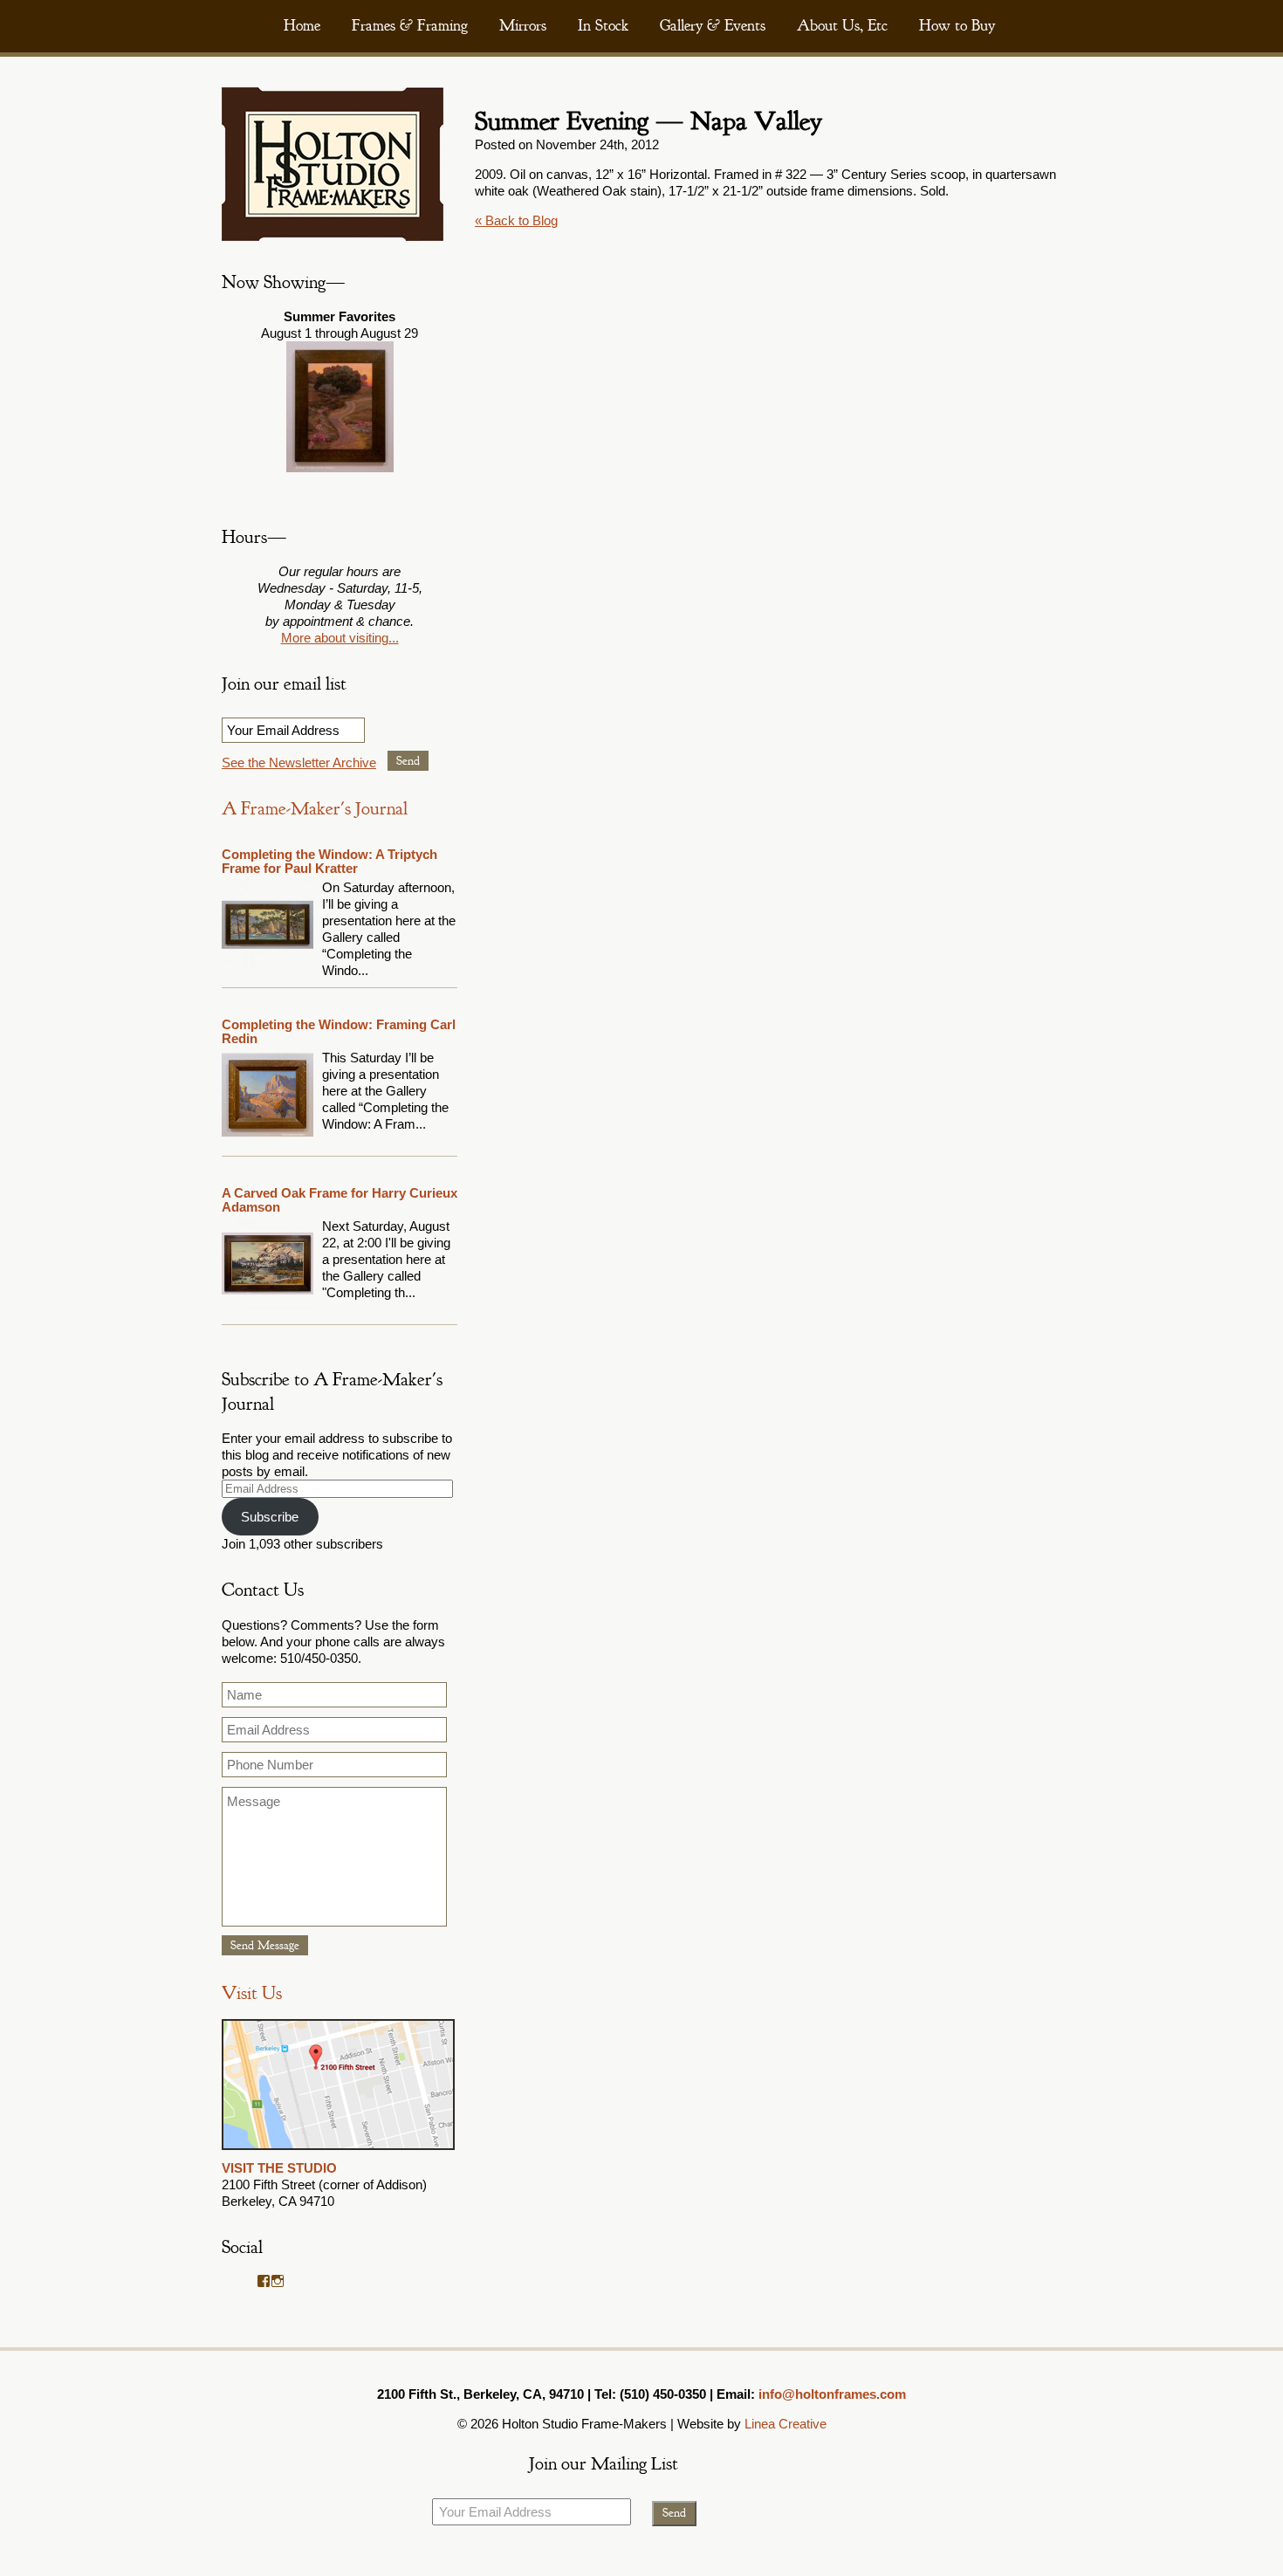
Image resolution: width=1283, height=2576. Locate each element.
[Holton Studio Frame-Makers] (333, 236)
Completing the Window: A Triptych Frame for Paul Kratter (329, 861)
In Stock (603, 26)
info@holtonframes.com (832, 2394)
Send (408, 761)
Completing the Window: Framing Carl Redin (339, 1031)
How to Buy (957, 26)
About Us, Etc (842, 26)
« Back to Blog (516, 220)
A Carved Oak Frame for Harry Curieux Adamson (340, 1200)
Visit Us (252, 1993)
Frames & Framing (410, 26)
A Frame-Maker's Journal (315, 809)
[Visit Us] (338, 2151)
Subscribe (270, 1517)
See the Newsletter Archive (299, 762)
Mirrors (523, 26)
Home (302, 26)
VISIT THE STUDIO (279, 2168)
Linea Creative (786, 2424)
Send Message (265, 1945)
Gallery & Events (713, 26)
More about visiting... (340, 638)
